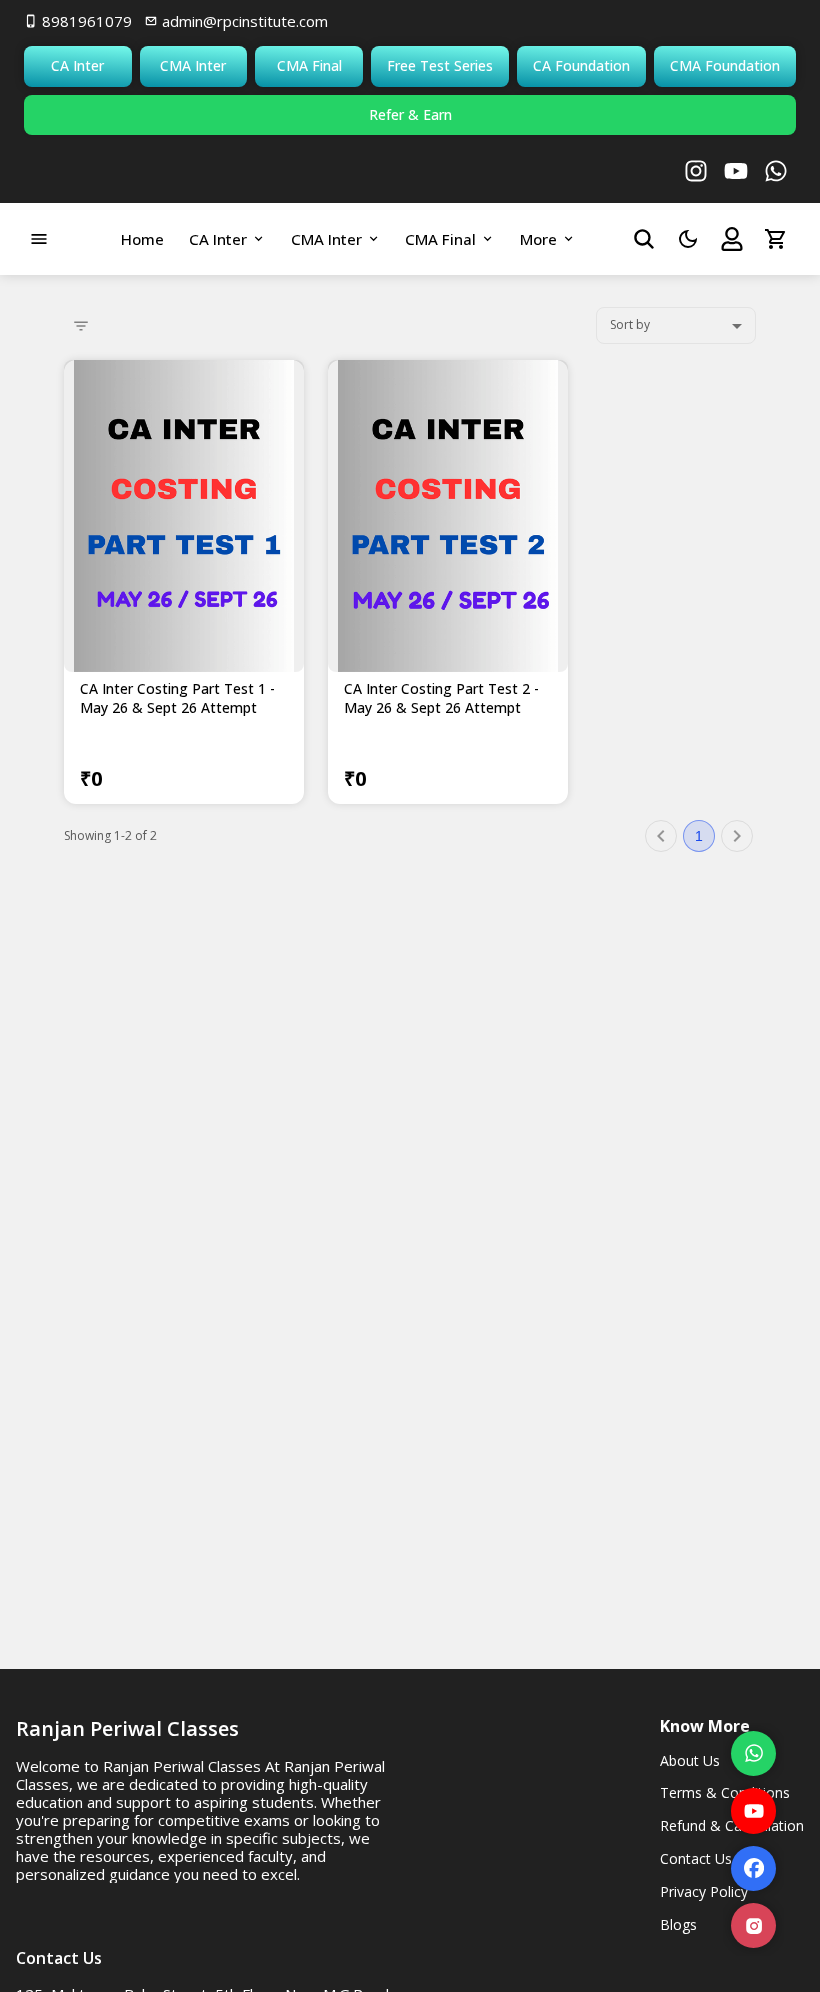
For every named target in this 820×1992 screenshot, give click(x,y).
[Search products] (644, 239)
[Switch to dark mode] (688, 239)
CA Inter (77, 65)
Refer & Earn (410, 114)
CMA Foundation (725, 65)
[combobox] (676, 325)
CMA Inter (193, 65)
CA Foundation (581, 65)
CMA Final (309, 65)
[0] (776, 239)
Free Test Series (440, 65)
